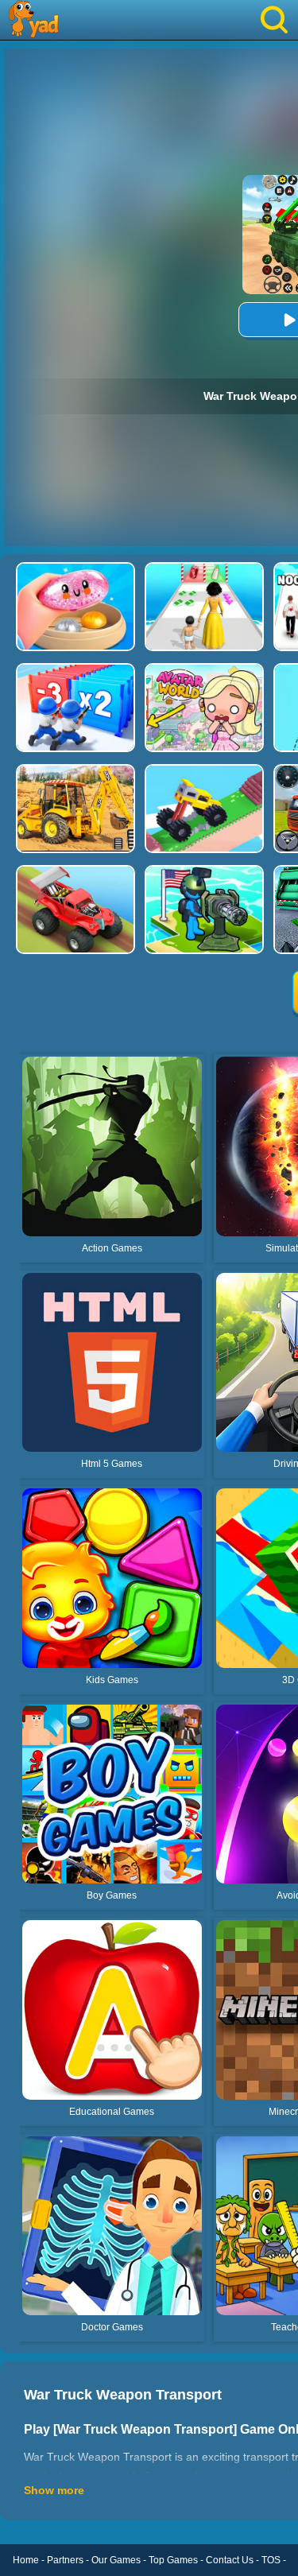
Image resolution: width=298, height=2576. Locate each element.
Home (26, 2560)
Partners (65, 2560)
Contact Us (230, 2560)
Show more (54, 2490)
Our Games (116, 2560)
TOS (271, 2560)
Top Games (173, 2560)
